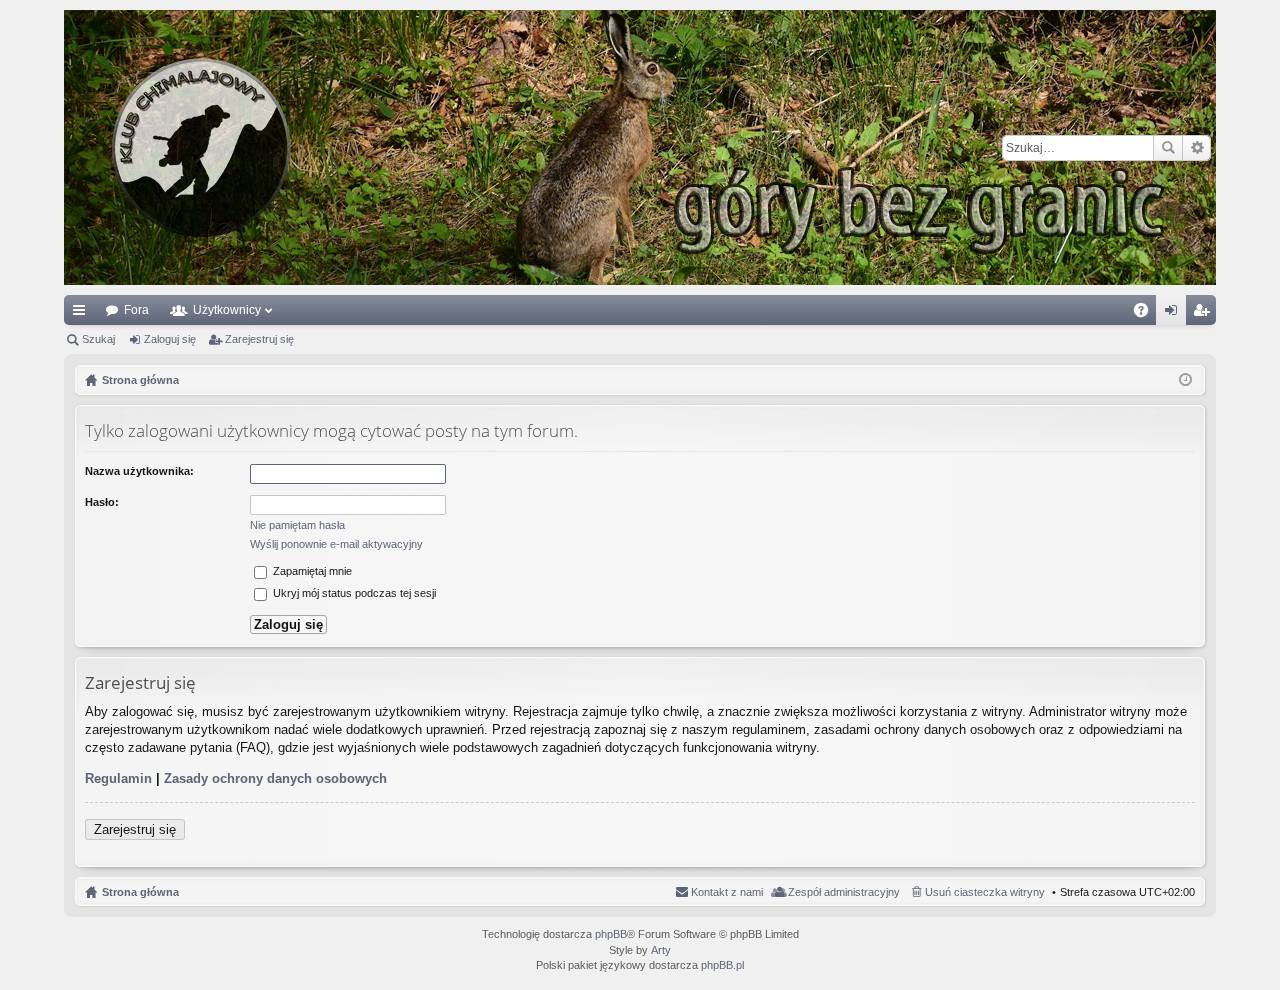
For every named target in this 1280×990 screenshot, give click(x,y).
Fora (136, 310)
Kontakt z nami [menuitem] (727, 892)
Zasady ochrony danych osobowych (275, 778)
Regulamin (118, 778)
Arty (661, 950)
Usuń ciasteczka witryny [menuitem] (985, 892)
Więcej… (83, 314)
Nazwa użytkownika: (139, 471)
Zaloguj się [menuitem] (1175, 314)
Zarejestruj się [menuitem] (1205, 314)
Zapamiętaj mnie (311, 571)
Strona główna (140, 892)
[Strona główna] (640, 147)
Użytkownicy (227, 310)
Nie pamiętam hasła (297, 525)
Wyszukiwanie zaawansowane (1196, 148)
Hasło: (102, 502)
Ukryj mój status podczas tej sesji (353, 593)
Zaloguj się (170, 339)
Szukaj (1168, 148)
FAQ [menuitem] (1147, 314)
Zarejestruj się (259, 339)
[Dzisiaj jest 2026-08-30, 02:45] (1185, 380)
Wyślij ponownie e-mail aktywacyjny (336, 544)
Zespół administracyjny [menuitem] (844, 892)
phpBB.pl (722, 965)
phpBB (611, 934)
